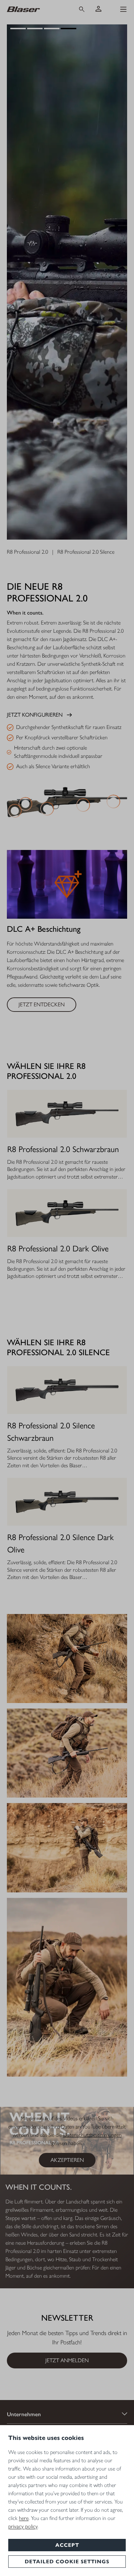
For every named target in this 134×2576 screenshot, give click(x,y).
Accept (67, 2545)
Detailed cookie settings (67, 2562)
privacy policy (23, 2526)
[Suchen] (82, 9)
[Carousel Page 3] (52, 29)
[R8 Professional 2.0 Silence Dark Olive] (67, 1502)
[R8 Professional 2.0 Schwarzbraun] (67, 1114)
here (24, 2518)
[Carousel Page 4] (69, 29)
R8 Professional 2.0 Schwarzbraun (63, 1149)
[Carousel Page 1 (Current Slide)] (18, 29)
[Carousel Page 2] (35, 29)
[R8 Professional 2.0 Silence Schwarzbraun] (67, 1390)
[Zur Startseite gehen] (36, 9)
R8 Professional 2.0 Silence (86, 552)
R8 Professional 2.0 (27, 552)
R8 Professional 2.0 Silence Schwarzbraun (51, 1432)
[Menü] (123, 9)
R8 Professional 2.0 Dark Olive (58, 1248)
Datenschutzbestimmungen (92, 2135)
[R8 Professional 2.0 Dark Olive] (67, 1213)
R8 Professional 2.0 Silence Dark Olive (60, 1543)
